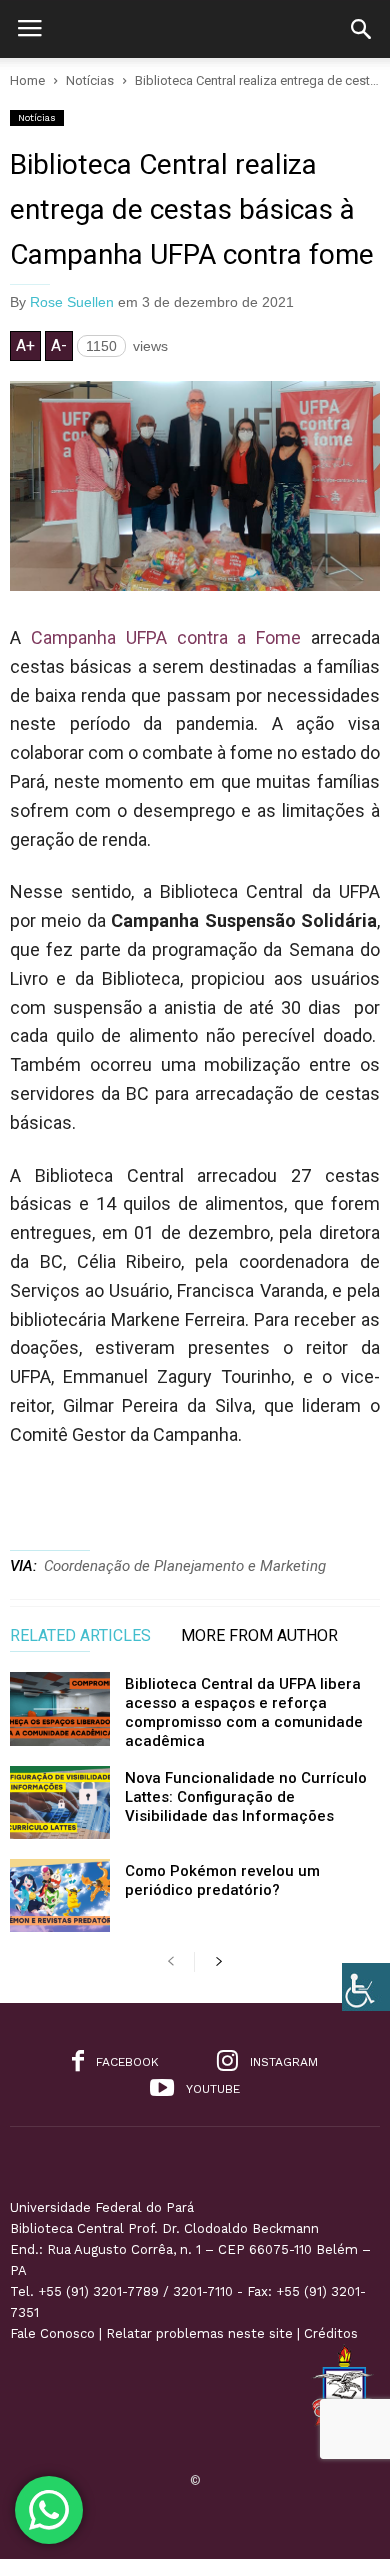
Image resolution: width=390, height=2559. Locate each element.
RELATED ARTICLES (80, 1636)
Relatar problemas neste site (199, 2333)
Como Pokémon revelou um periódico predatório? (222, 1880)
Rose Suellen (72, 302)
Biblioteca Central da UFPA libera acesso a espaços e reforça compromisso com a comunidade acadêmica (244, 1712)
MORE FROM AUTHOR (259, 1636)
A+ (25, 345)
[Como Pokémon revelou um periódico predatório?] (60, 1895)
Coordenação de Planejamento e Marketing (185, 1566)
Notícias (37, 117)
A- (59, 345)
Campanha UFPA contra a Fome (166, 637)
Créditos (331, 2333)
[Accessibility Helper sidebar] (366, 1987)
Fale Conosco (52, 2333)
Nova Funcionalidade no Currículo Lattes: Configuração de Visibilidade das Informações (246, 1797)
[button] (361, 29)
